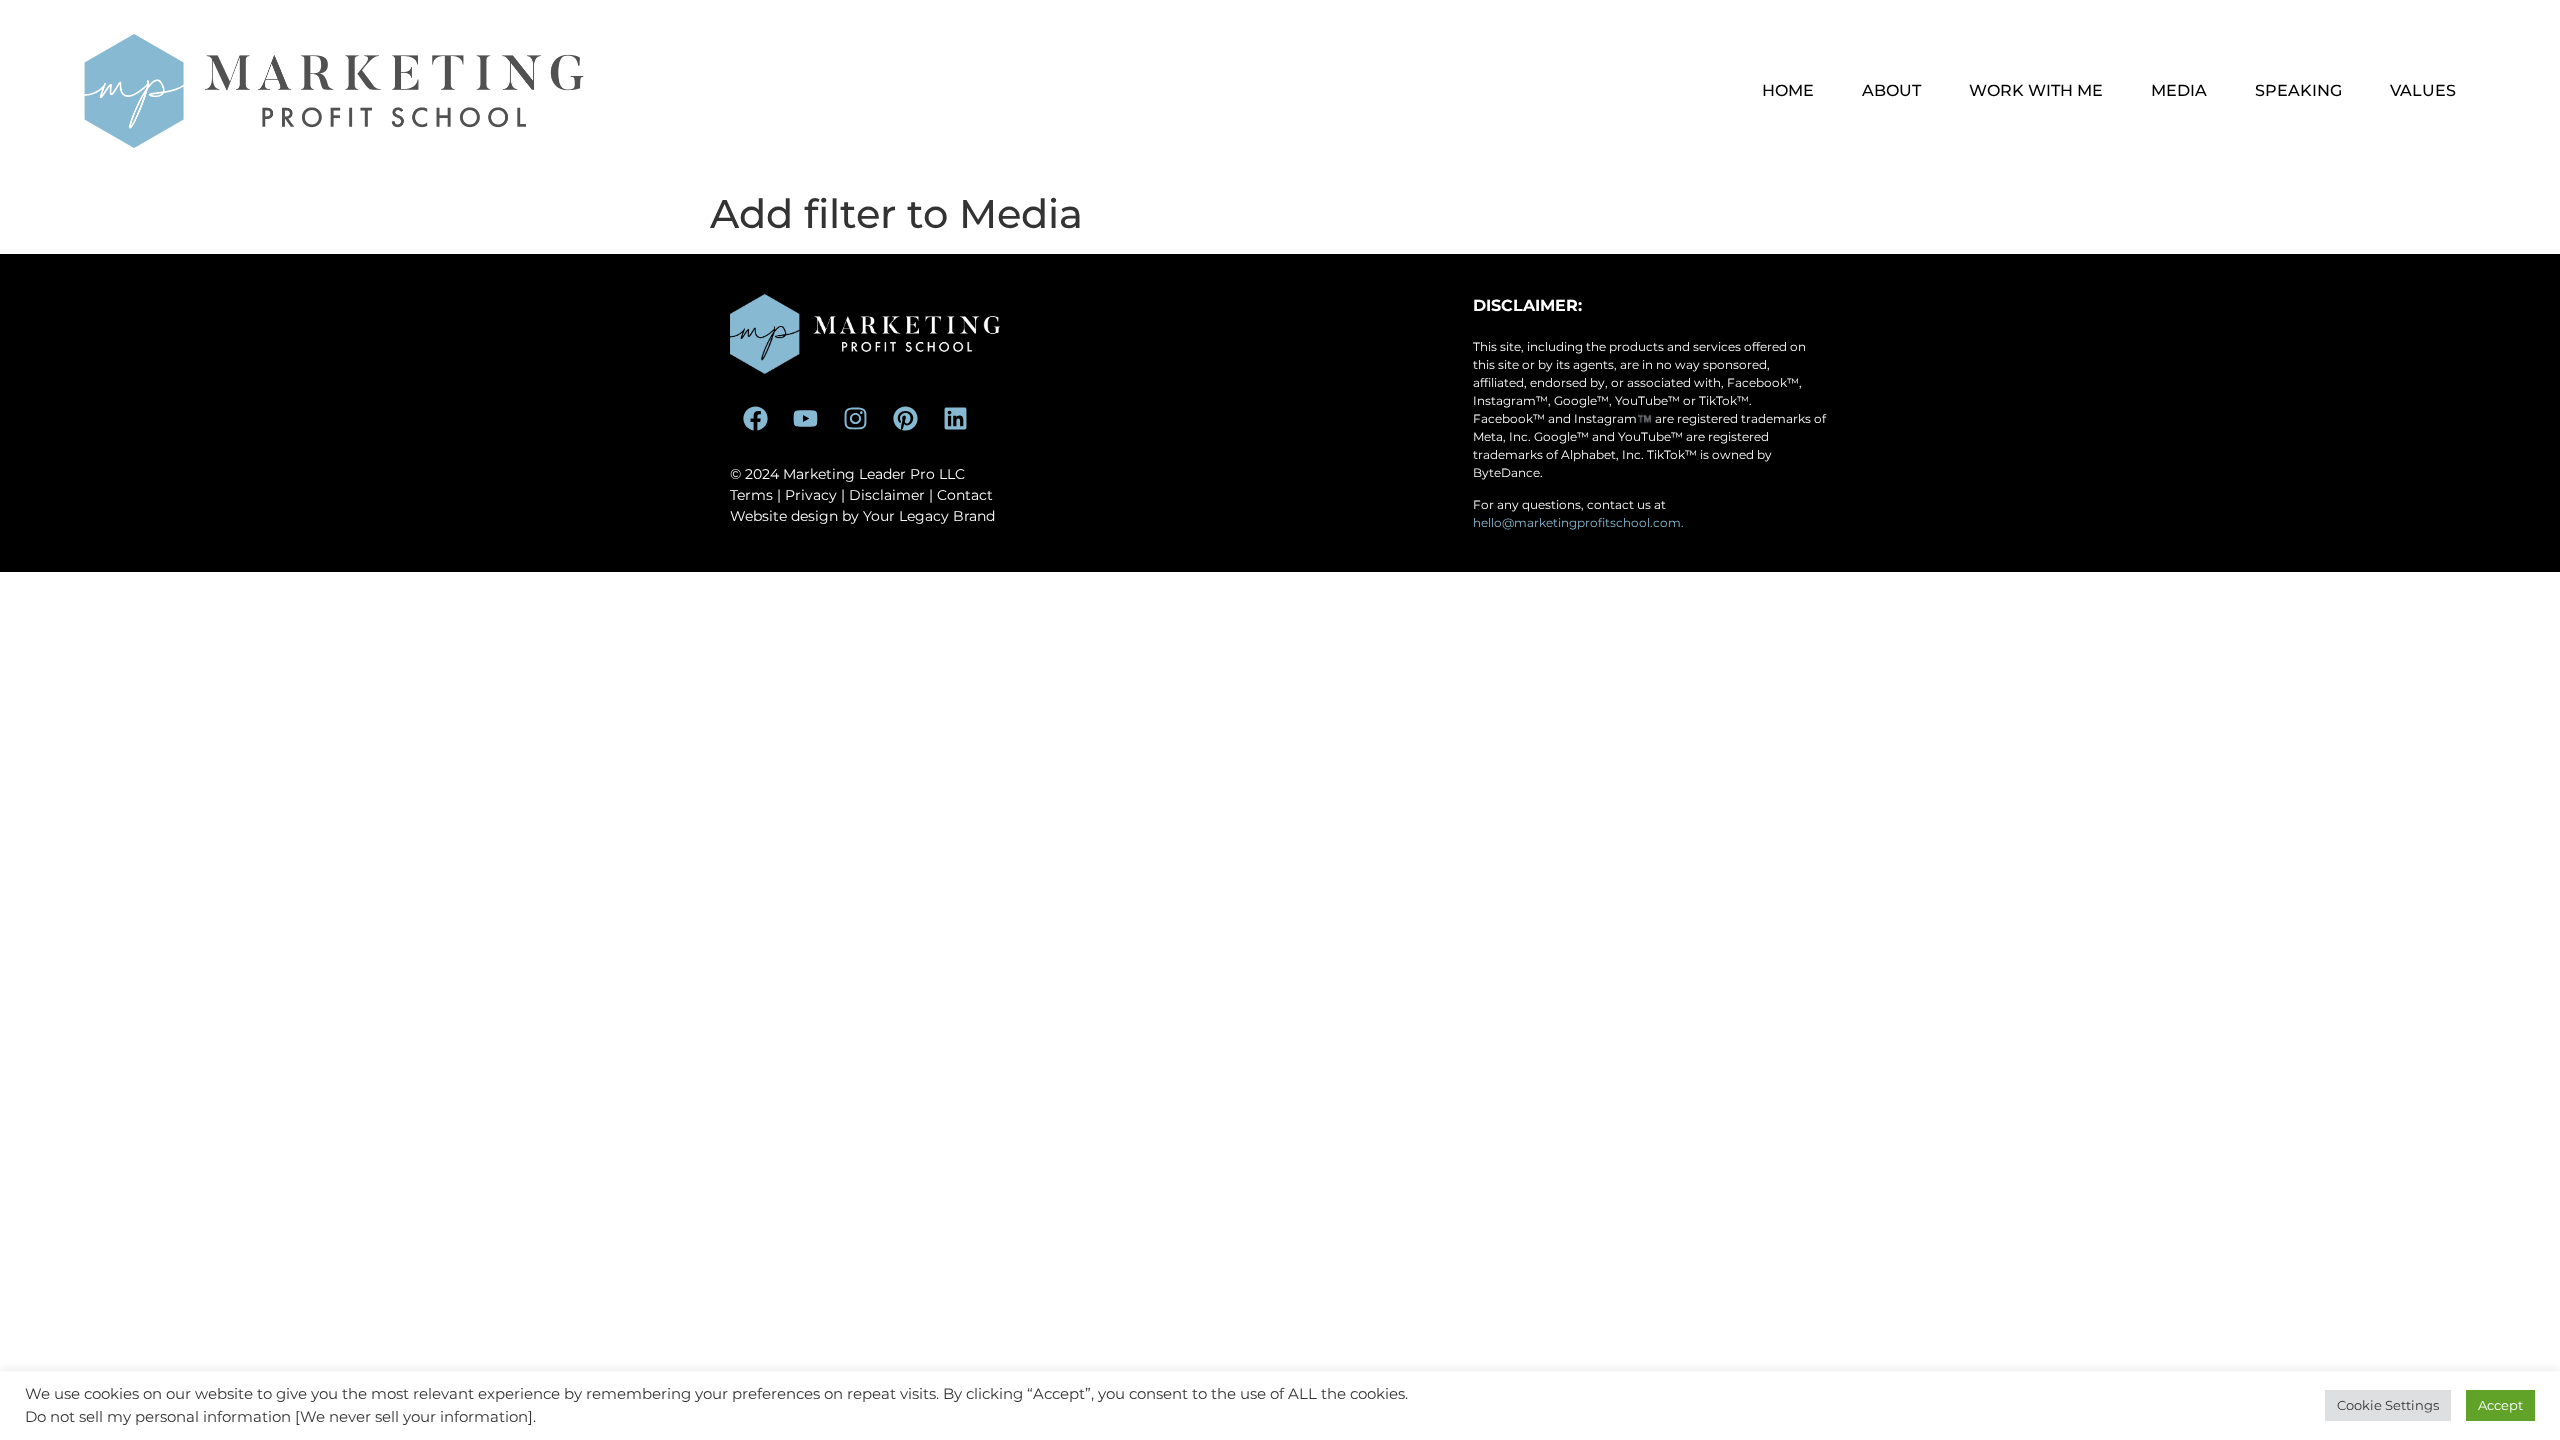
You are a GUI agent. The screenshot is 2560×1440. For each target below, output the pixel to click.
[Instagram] (855, 419)
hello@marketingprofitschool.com (1577, 522)
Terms (751, 495)
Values (2423, 90)
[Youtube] (805, 419)
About (1891, 90)
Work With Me (2036, 90)
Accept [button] (2500, 1405)
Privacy (811, 495)
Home (1788, 90)
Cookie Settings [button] (2388, 1405)
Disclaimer (887, 495)
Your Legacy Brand (929, 516)
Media (2179, 90)
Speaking (2298, 90)
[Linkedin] (955, 419)
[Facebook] (755, 419)
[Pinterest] (905, 419)
